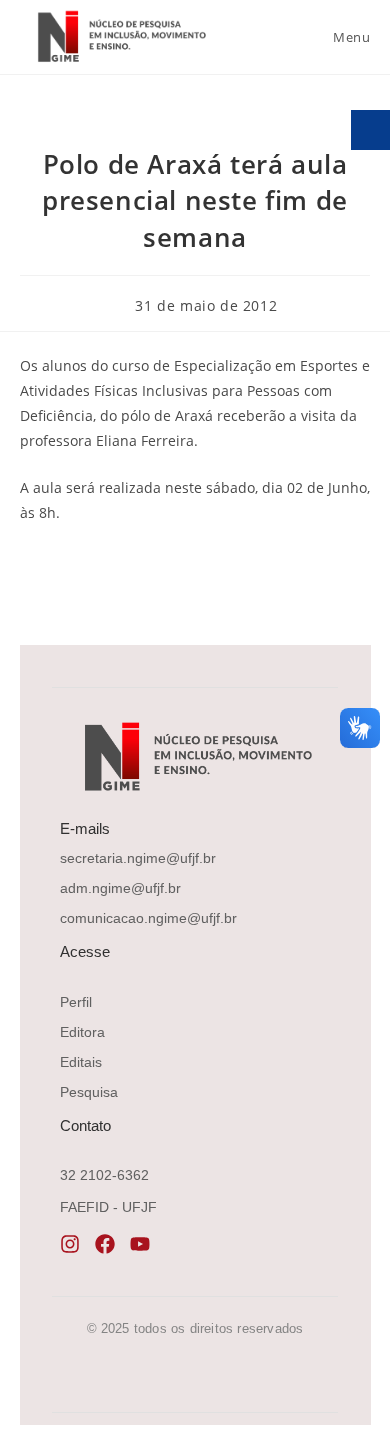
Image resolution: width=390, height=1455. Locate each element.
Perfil (76, 1002)
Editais (81, 1062)
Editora (82, 1032)
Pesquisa (89, 1092)
